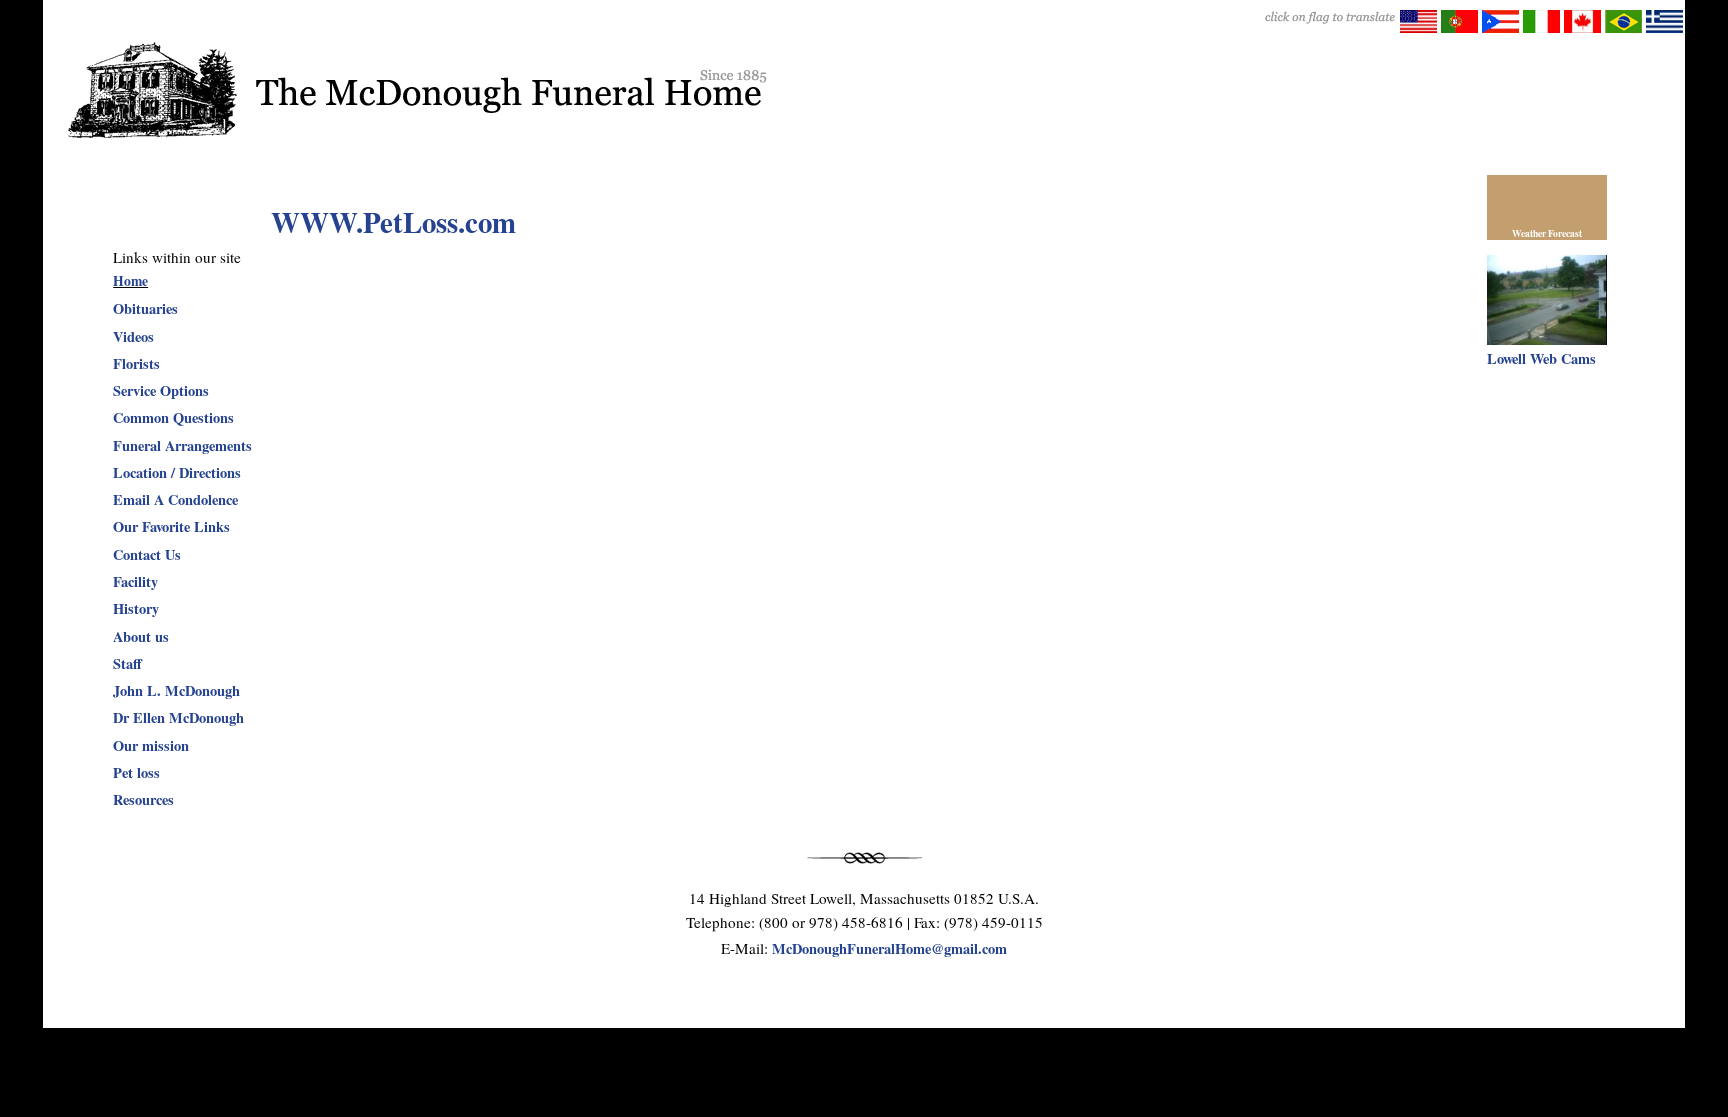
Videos (133, 336)
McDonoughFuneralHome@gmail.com (889, 948)
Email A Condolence (175, 499)
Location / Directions (177, 472)
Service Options (161, 390)
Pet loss (136, 772)
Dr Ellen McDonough (178, 717)
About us (141, 636)
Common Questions (173, 417)
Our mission (151, 745)
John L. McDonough (176, 690)
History (136, 608)
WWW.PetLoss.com (393, 222)
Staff (127, 663)
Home (130, 281)
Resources (143, 799)
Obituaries (145, 308)
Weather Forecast (1547, 233)
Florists (136, 363)
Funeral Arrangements (182, 445)
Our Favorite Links (171, 526)
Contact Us (147, 554)
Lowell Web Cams (1541, 358)
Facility (135, 581)
